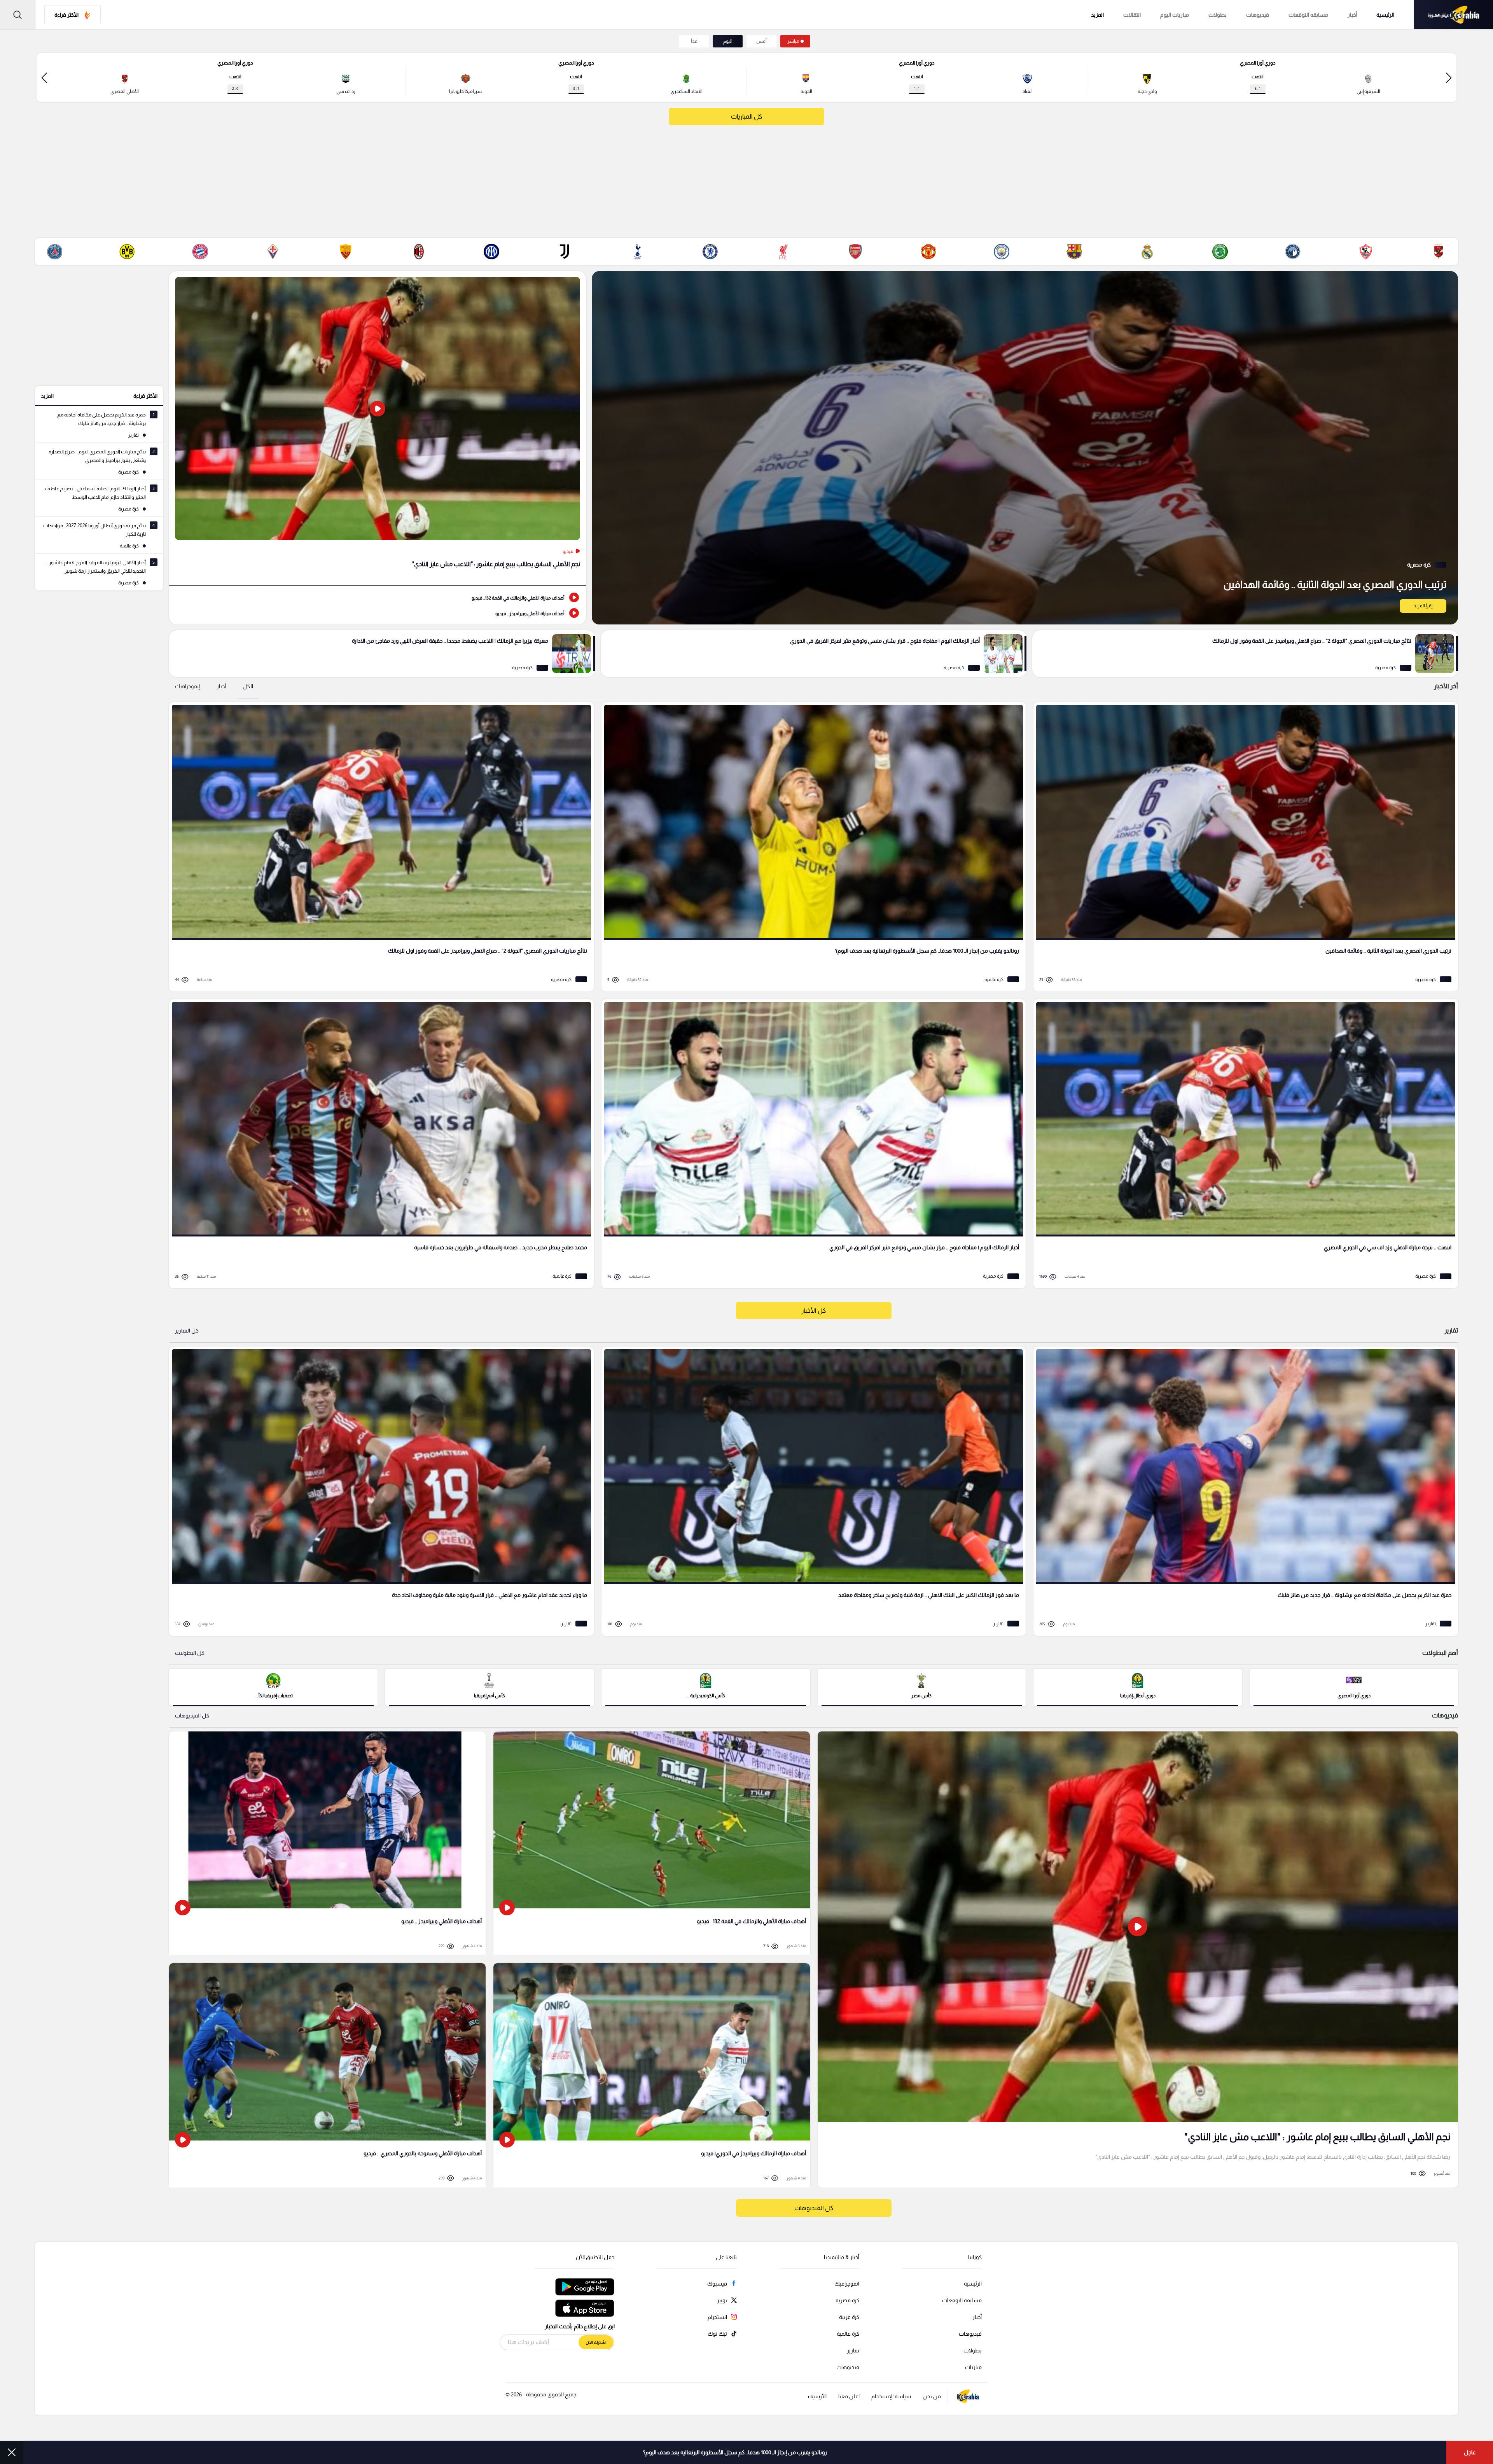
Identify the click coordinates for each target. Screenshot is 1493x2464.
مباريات (973, 2367)
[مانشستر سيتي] (1002, 252)
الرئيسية (1385, 15)
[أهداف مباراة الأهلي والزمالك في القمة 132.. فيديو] (378, 597)
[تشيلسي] (710, 252)
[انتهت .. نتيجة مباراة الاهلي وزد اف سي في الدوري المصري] (1243, 1144)
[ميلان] (419, 252)
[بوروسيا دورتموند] (127, 252)
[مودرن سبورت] (1220, 252)
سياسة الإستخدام (891, 2396)
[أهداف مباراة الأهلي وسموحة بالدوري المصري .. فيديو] (327, 2075)
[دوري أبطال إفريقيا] (1138, 1687)
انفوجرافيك (847, 2284)
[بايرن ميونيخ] (200, 252)
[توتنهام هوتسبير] (637, 252)
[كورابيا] (1453, 15)
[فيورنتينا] (273, 252)
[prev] (1449, 78)
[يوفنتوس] (565, 252)
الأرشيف (817, 2396)
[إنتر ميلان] (491, 252)
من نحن (932, 2396)
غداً (694, 41)
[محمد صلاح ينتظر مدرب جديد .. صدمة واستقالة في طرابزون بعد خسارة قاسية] (379, 1144)
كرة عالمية (848, 2334)
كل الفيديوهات (192, 1716)
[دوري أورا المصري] (1354, 1687)
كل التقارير (187, 1331)
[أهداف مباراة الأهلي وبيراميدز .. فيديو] (378, 613)
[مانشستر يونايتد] (928, 252)
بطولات (1218, 15)
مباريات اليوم (1175, 15)
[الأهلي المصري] (1439, 252)
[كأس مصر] (922, 1687)
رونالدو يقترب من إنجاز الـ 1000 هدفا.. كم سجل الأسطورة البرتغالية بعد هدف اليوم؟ (735, 2452)
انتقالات (1132, 15)
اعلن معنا (849, 2396)
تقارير (853, 2350)
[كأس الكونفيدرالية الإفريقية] (706, 1687)
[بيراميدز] (1293, 252)
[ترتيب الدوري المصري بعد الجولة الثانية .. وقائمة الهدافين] (1025, 448)
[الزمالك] (1366, 252)
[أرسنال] (856, 252)
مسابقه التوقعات (1308, 15)
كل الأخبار (814, 1311)
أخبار (1352, 15)
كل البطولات (190, 1653)
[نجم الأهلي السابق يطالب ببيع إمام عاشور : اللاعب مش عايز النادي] (378, 428)
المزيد (47, 396)
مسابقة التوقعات (962, 2300)
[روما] (346, 252)
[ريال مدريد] (1147, 252)
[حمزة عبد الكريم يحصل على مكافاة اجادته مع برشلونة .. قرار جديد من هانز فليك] (1243, 1491)
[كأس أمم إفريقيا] (490, 1687)
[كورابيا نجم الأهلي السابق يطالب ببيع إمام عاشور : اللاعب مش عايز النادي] (1138, 1959)
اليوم (728, 41)
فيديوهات (1258, 15)
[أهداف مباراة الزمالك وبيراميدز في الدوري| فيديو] (652, 2075)
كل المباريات (746, 116)
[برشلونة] (1074, 252)
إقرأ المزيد (1423, 606)
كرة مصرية (847, 2300)
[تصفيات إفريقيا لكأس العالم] (273, 1687)
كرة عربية (849, 2317)
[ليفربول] (783, 252)
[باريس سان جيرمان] (54, 252)
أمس (761, 41)
